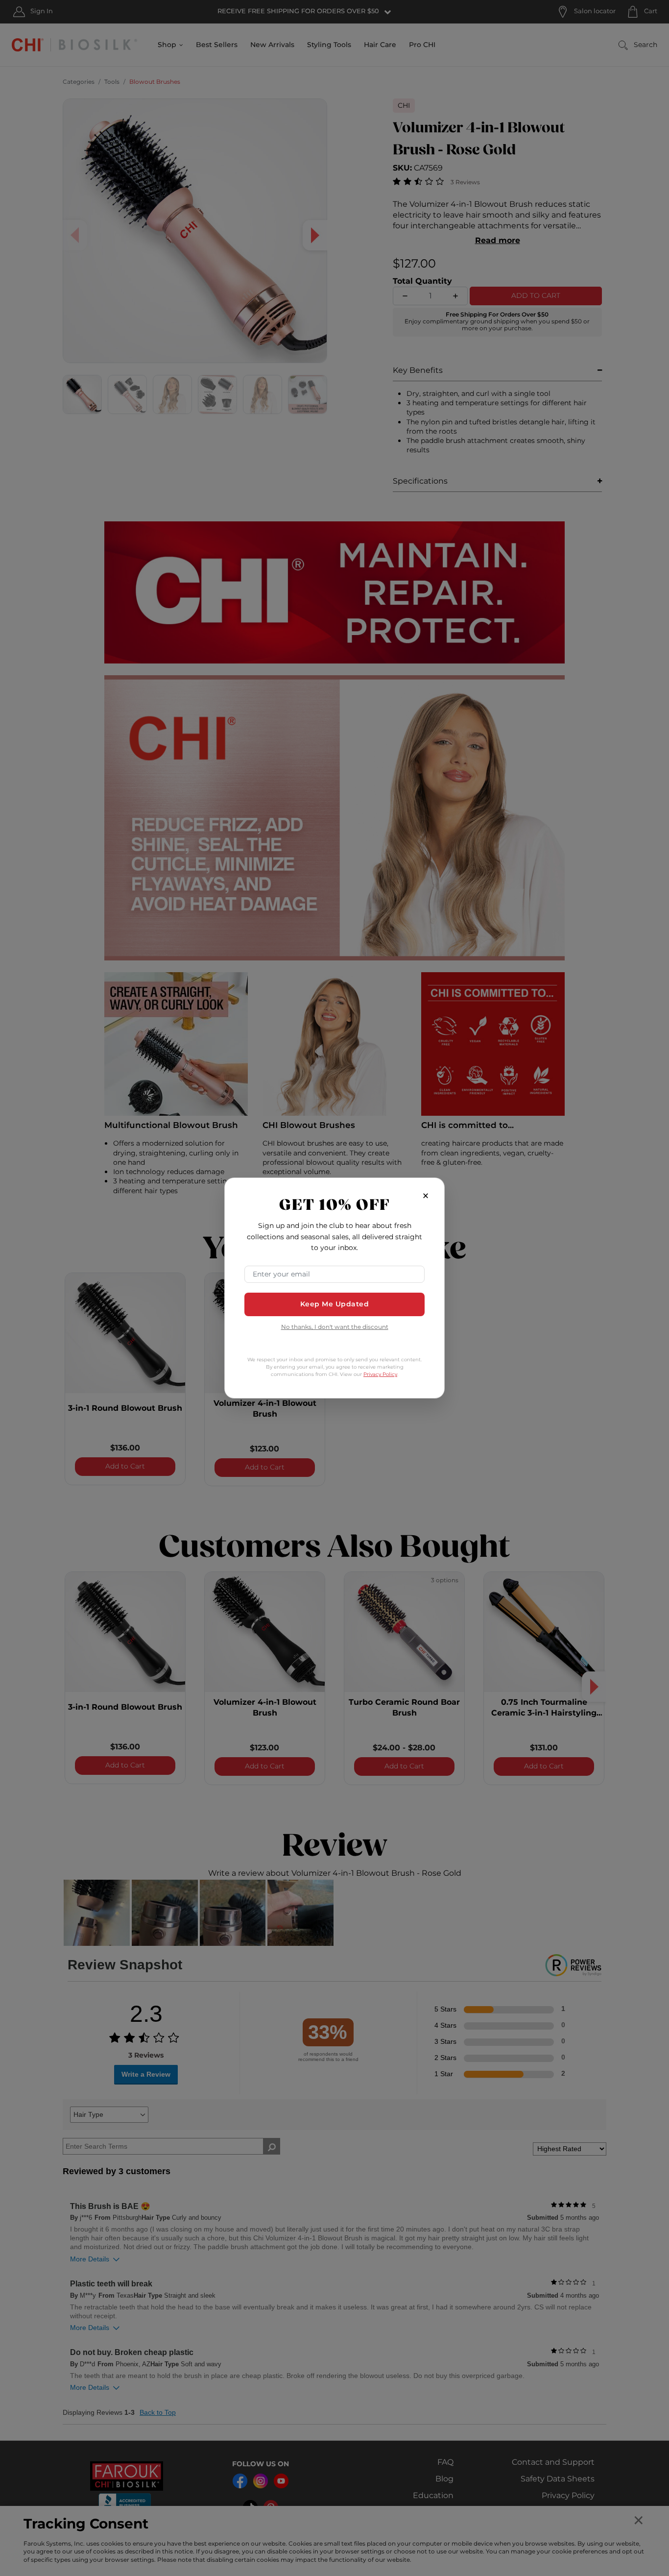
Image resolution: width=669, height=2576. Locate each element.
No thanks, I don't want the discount (335, 1328)
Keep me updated (335, 1304)
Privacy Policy (380, 1374)
